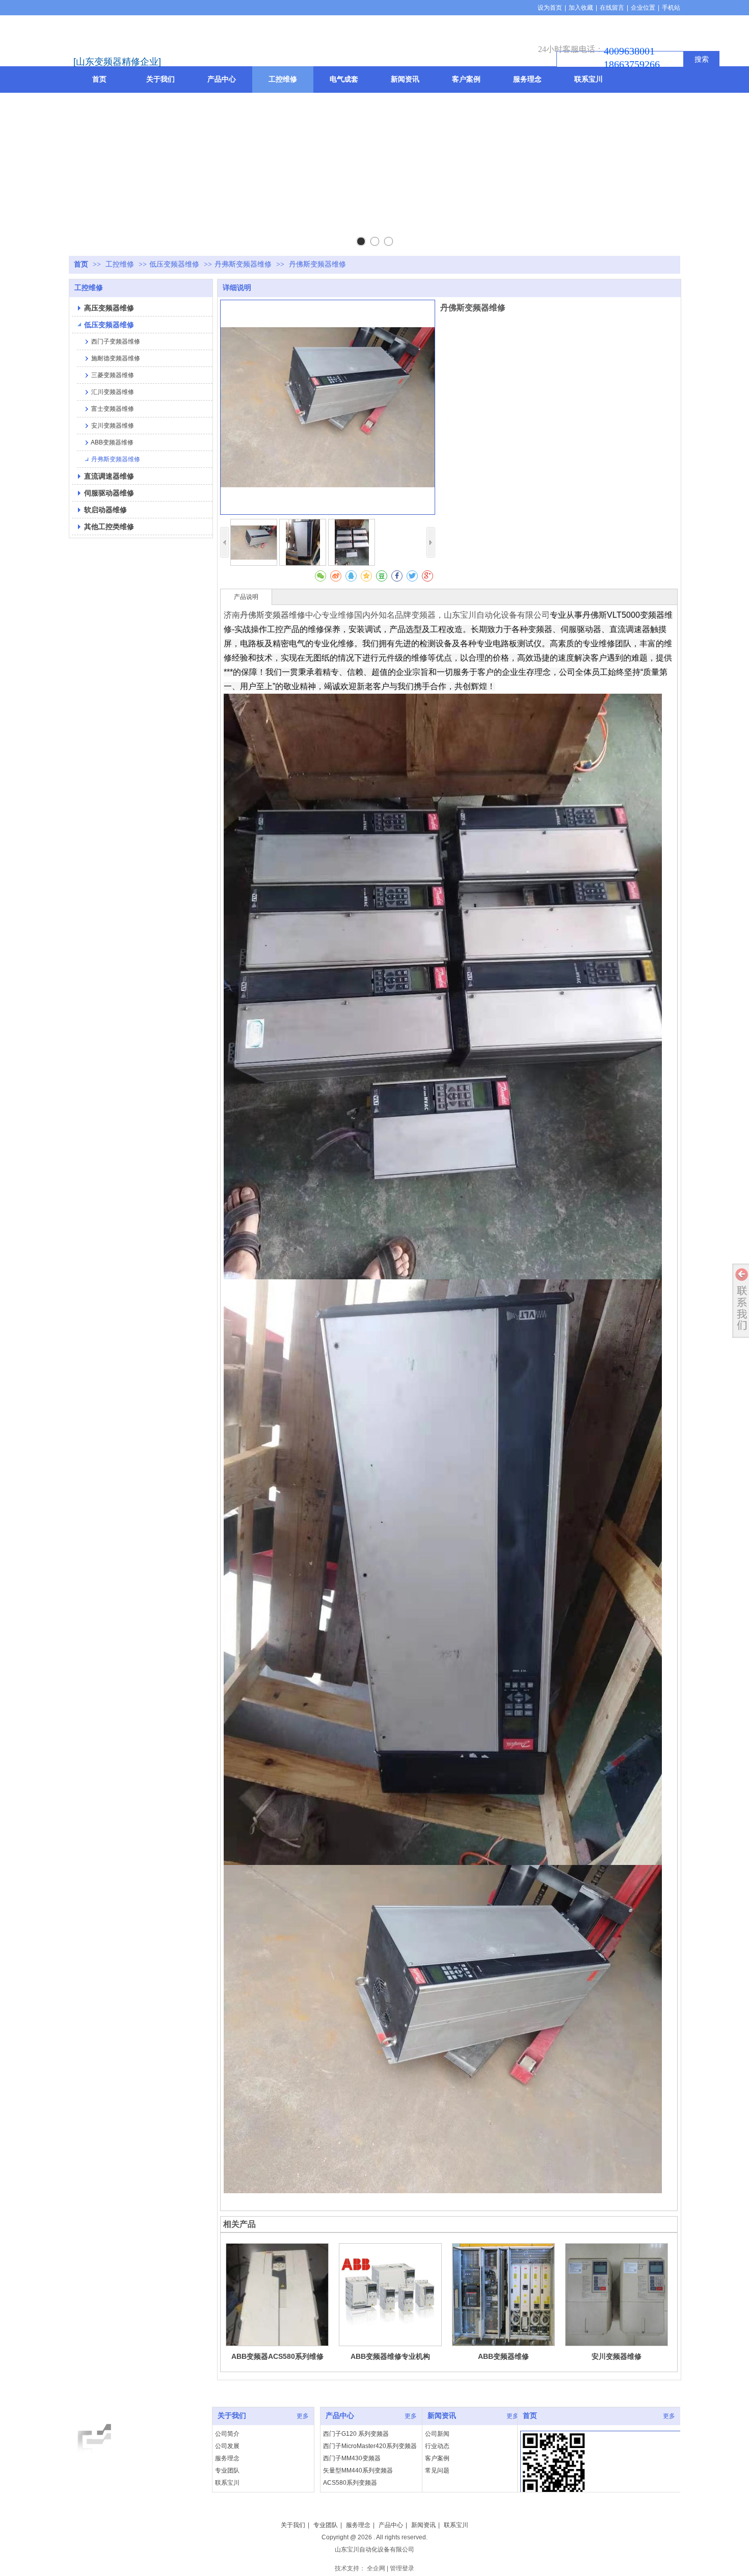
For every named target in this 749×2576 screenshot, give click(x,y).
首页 (81, 264)
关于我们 (232, 2416)
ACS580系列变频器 (350, 2483)
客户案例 (437, 2458)
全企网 (376, 2568)
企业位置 (643, 8)
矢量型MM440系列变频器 (358, 2470)
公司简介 (227, 2434)
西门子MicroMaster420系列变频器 (370, 2446)
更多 (303, 2416)
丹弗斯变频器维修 (243, 264)
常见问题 (437, 2470)
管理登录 (402, 2568)
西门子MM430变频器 (352, 2458)
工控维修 (121, 264)
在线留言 (612, 8)
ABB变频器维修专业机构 (390, 2356)
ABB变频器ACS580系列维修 (277, 2356)
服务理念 (227, 2458)
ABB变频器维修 (503, 2356)
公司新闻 (437, 2434)
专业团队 (227, 2470)
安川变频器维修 (617, 2356)
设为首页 (550, 8)
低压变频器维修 (174, 264)
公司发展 (227, 2446)
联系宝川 (227, 2483)
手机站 (671, 8)
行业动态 (437, 2446)
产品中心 (340, 2416)
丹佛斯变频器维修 (273, 615)
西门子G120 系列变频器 (356, 2434)
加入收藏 (581, 8)
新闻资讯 (442, 2416)
